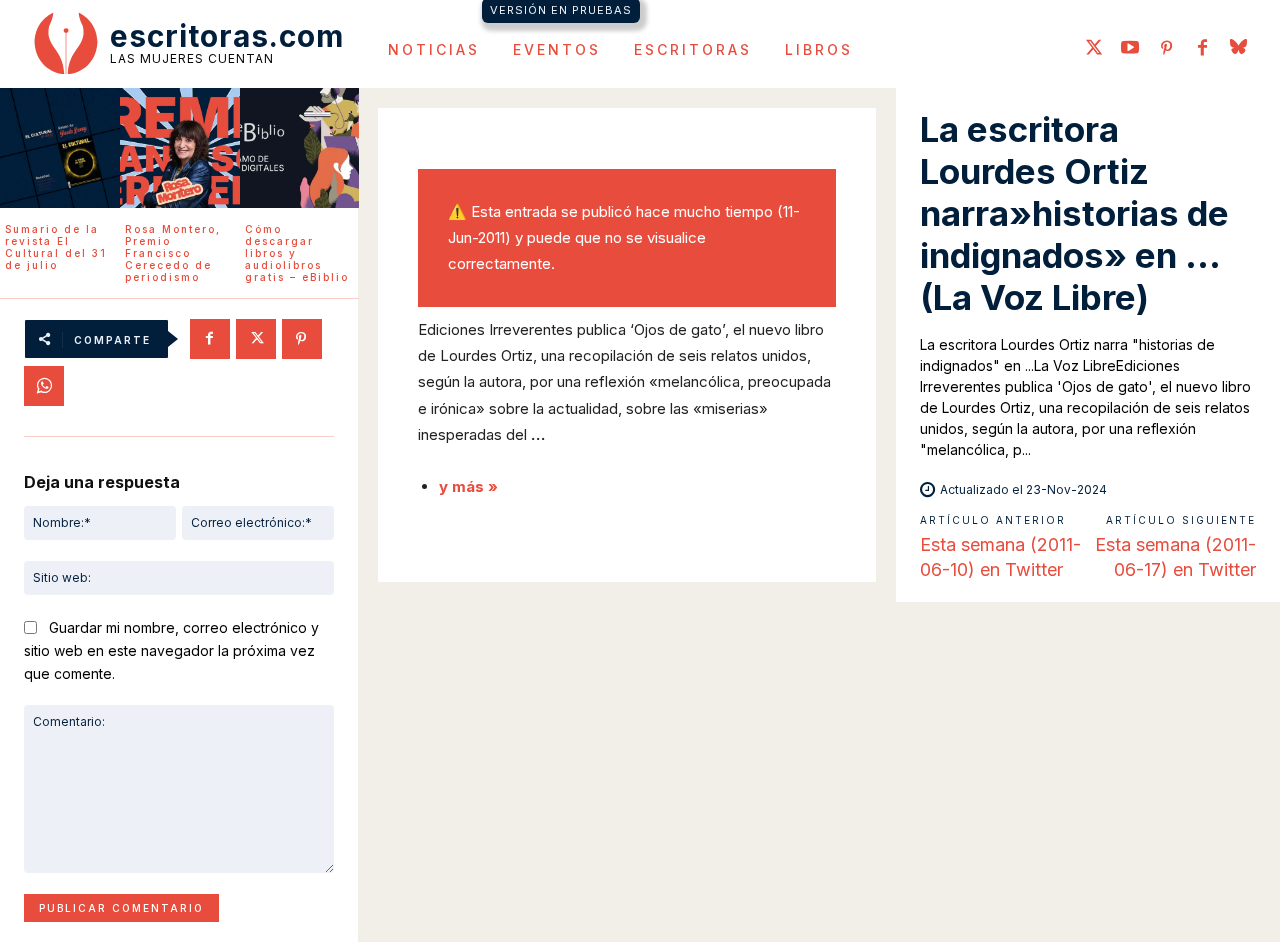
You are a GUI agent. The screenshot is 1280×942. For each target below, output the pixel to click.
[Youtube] (1130, 49)
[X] (256, 339)
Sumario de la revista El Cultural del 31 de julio (56, 247)
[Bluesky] (1238, 49)
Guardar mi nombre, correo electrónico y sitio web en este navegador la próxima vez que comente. (171, 650)
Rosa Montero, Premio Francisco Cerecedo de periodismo (173, 253)
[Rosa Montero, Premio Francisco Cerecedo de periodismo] (180, 148)
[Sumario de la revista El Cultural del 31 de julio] (60, 148)
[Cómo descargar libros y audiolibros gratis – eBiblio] (300, 148)
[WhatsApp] (44, 386)
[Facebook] (1202, 49)
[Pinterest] (1166, 49)
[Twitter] (1094, 49)
